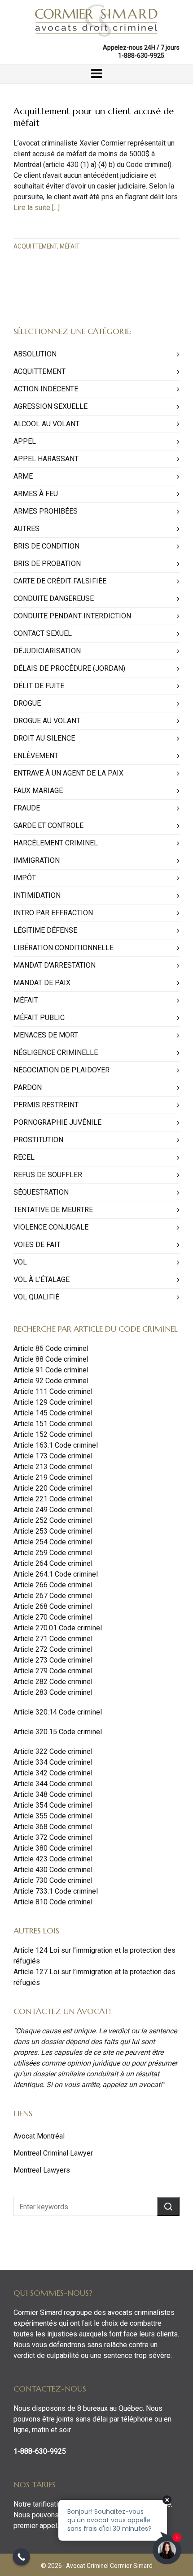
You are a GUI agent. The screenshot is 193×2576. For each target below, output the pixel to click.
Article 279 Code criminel (53, 1671)
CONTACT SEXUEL (43, 633)
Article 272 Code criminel (53, 1649)
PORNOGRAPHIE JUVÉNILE (57, 1122)
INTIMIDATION (37, 895)
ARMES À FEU (36, 494)
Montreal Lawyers (42, 2170)
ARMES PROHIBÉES (46, 511)
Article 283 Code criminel (53, 1692)
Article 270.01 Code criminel (58, 1628)
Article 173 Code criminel (53, 1456)
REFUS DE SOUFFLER (48, 1175)
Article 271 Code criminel (53, 1639)
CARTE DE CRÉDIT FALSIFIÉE (60, 581)
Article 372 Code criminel (53, 1837)
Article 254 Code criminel (53, 1542)
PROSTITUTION (38, 1140)
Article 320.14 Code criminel (58, 1712)
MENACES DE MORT (46, 1035)
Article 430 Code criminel (53, 1870)
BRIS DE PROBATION (47, 564)
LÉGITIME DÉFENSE (45, 930)
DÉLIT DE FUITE (39, 686)
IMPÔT (25, 878)
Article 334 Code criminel (53, 1762)
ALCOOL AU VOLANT (46, 424)
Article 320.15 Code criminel (58, 1732)
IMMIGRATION (37, 860)
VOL (20, 1262)
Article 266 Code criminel (53, 1585)
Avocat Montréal (39, 2136)
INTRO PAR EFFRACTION (53, 913)
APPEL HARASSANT (46, 459)
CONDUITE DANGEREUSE (54, 598)
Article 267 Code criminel (53, 1596)
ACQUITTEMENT (35, 246)
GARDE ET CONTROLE (48, 825)
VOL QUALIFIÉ (36, 1297)
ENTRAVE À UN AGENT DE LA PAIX (68, 773)
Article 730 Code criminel (53, 1880)
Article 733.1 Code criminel (56, 1891)
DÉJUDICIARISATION (47, 651)
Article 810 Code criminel (53, 1902)
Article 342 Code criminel (53, 1773)
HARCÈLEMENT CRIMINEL (56, 843)
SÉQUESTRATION (41, 1192)
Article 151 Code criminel (53, 1424)
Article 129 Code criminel (53, 1402)
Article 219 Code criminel (53, 1477)
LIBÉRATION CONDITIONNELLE (64, 948)
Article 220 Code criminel (53, 1488)
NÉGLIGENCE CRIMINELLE (56, 1052)
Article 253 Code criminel (53, 1531)
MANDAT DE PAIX (42, 983)
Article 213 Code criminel (53, 1467)
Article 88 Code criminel (51, 1359)
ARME (23, 476)
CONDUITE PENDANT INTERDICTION (72, 616)
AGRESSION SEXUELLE (50, 406)
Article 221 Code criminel (53, 1499)
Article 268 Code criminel (53, 1606)
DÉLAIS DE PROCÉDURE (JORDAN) (69, 668)
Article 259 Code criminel (53, 1553)
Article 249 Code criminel (53, 1510)
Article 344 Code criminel (53, 1784)
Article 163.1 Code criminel (56, 1445)
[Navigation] (96, 74)
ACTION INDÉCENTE (46, 389)
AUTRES (26, 529)
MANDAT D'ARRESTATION (55, 965)
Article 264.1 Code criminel (56, 1574)
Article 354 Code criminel (53, 1805)
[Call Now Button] (21, 2557)
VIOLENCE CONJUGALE (51, 1227)
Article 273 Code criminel (53, 1660)
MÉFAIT (70, 246)
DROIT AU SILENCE (44, 738)
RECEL (24, 1157)
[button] (168, 2206)
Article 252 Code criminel (53, 1520)
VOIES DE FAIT (37, 1245)
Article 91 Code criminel (51, 1370)
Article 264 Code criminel (53, 1563)
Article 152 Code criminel (53, 1434)
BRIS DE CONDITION (46, 546)
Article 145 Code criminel (53, 1413)
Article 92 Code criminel (51, 1381)
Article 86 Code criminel (51, 1348)
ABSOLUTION (35, 354)
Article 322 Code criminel (53, 1751)
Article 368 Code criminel (53, 1827)
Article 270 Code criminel (53, 1617)
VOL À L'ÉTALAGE (42, 1279)
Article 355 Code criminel (53, 1816)
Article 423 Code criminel (53, 1859)
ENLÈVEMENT (36, 756)
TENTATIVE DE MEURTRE (53, 1210)
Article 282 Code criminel (53, 1682)
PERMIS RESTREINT (46, 1105)
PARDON (28, 1087)
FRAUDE (27, 808)
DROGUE (27, 703)
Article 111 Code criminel (53, 1391)
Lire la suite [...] (37, 208)
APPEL (25, 441)
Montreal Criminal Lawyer (53, 2153)
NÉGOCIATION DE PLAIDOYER (61, 1070)
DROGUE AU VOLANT (47, 721)
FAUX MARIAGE (38, 791)
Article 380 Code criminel (53, 1848)
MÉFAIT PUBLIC (39, 1018)
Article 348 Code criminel (53, 1794)
